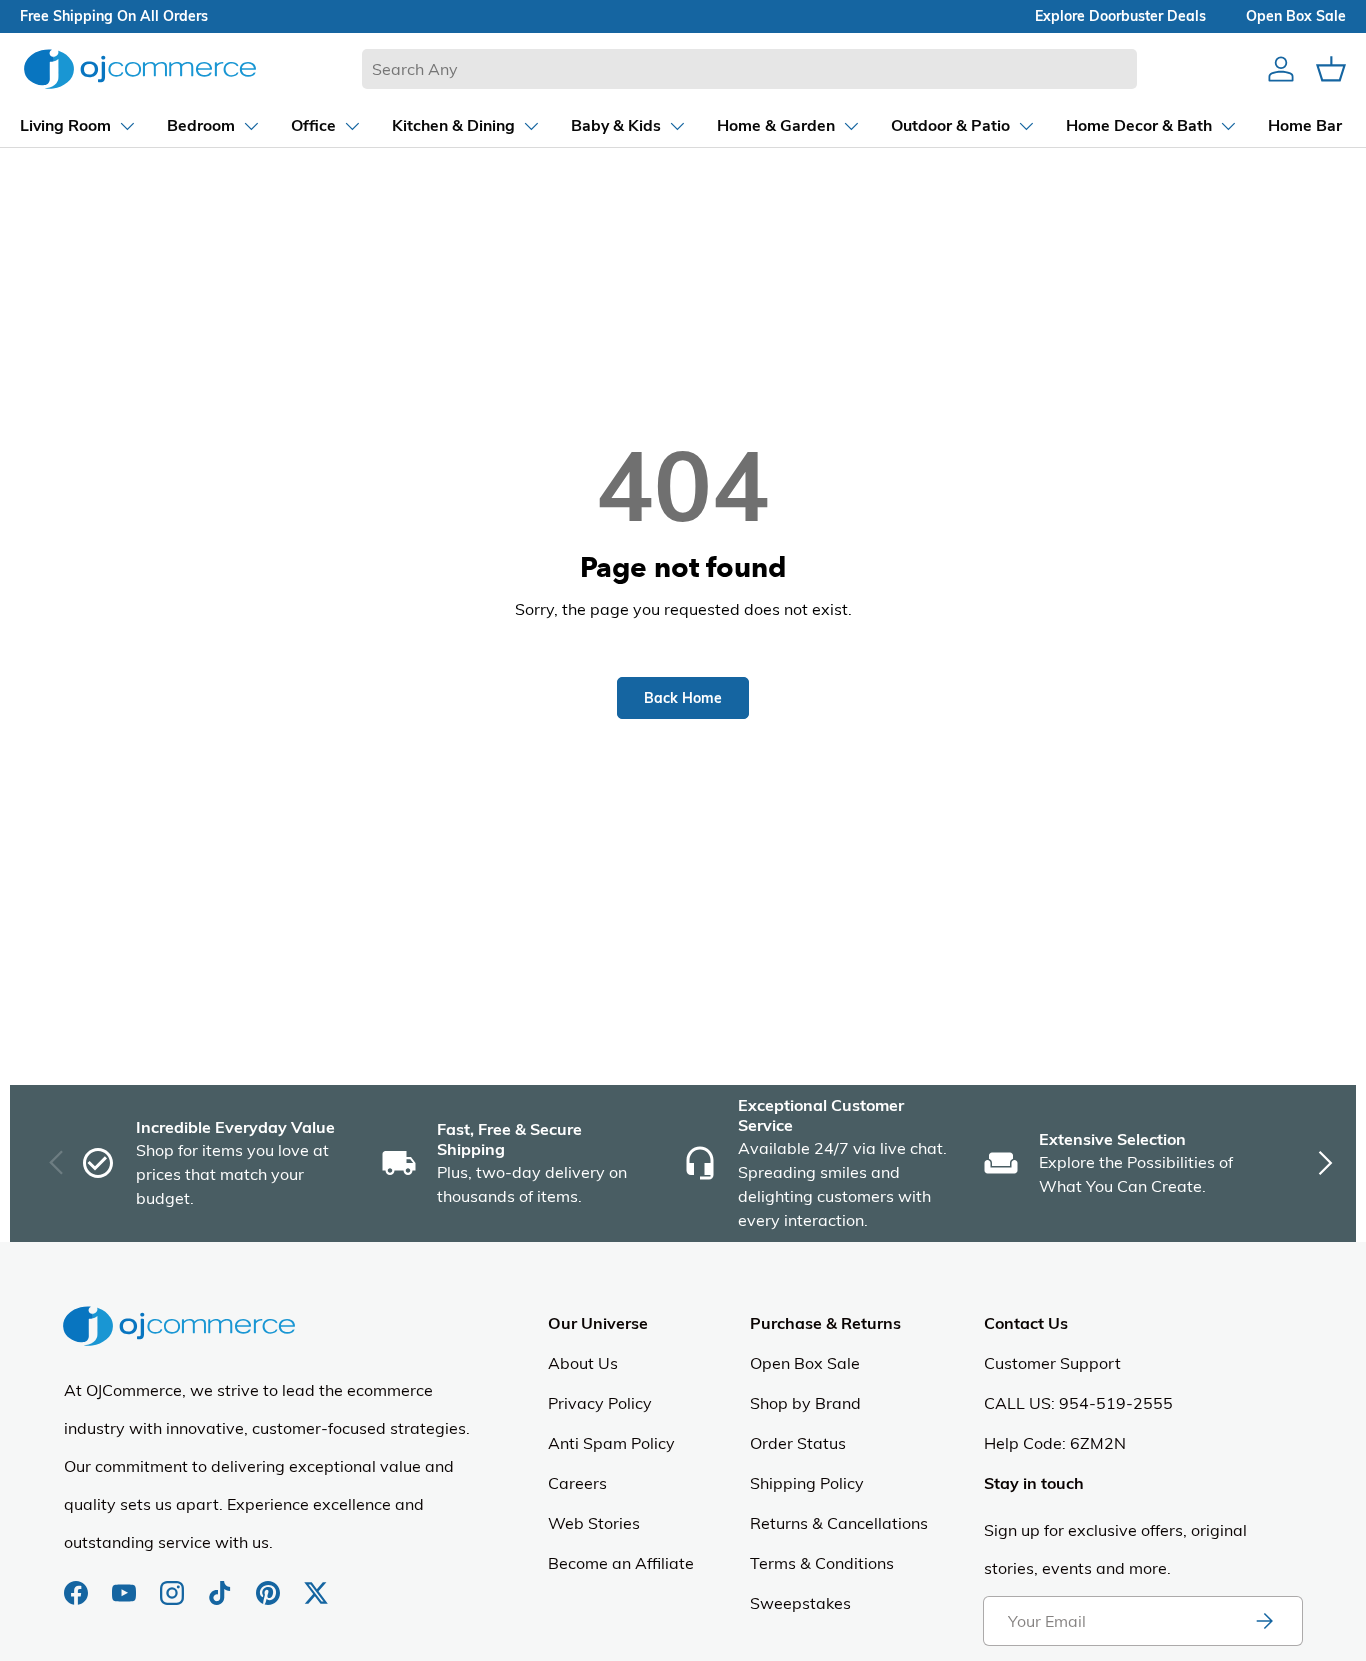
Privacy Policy (600, 1403)
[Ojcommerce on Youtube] (126, 1583)
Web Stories (594, 1523)
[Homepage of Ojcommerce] (140, 68)
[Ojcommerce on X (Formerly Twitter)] (316, 1583)
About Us (583, 1363)
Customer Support (1052, 1363)
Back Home (683, 698)
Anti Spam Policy (611, 1443)
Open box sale (1296, 16)
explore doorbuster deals (1120, 16)
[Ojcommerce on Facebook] (78, 1583)
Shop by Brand (805, 1403)
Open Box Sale (805, 1363)
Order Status (798, 1443)
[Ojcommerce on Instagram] (174, 1583)
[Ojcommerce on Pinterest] (270, 1583)
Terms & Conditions (822, 1563)
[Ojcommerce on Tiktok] (222, 1583)
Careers (577, 1483)
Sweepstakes (800, 1603)
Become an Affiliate (621, 1563)
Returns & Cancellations (839, 1523)
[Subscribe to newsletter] (1264, 1621)
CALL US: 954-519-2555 (1078, 1403)
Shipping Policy (807, 1483)
